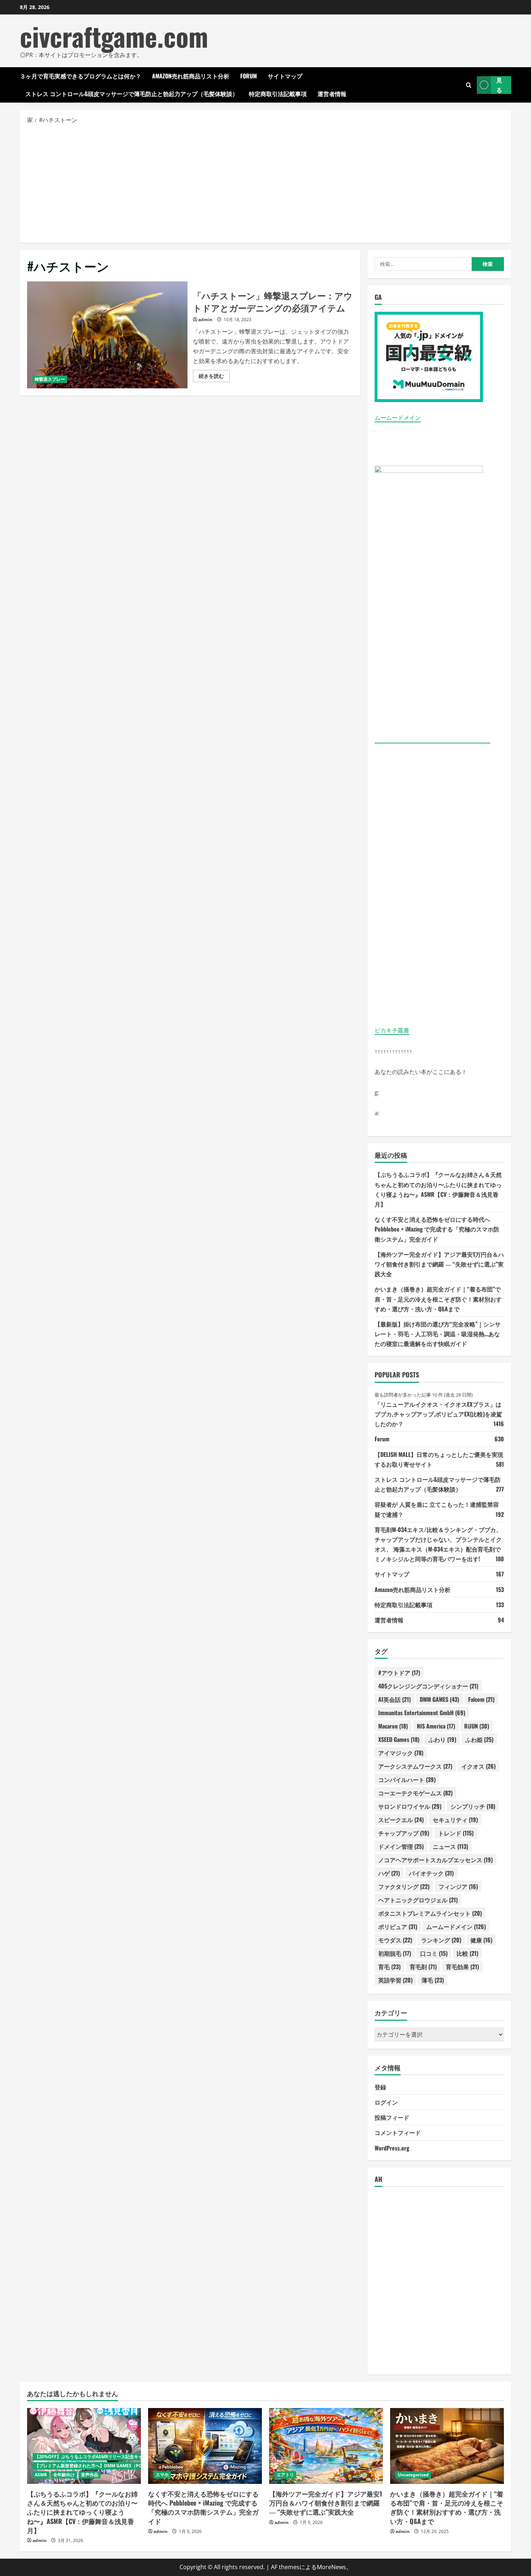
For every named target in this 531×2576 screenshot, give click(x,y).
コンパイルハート (407, 1779)
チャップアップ (404, 1833)
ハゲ (389, 1873)
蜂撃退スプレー (50, 379)
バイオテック (431, 1873)
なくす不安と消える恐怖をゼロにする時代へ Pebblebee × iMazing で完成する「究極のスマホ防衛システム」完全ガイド (437, 1229)
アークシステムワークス (415, 1766)
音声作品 (90, 2475)
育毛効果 (462, 1967)
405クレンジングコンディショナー (428, 1686)
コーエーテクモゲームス (415, 1793)
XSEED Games (399, 1739)
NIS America (436, 1726)
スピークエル (401, 1820)
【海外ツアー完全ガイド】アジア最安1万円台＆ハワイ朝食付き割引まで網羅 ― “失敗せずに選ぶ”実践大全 (439, 1264)
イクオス (478, 1766)
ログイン (386, 2102)
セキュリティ (455, 1820)
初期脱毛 (395, 1953)
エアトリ (285, 2475)
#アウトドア (399, 1673)
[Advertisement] (265, 183)
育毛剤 (423, 1967)
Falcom (481, 1699)
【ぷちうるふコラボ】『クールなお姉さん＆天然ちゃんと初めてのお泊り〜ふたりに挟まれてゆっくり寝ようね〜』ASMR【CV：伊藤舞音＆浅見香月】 (82, 2512)
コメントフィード (398, 2132)
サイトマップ (285, 76)
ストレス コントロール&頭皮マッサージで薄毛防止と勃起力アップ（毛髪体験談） (132, 94)
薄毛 (433, 1980)
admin (205, 320)
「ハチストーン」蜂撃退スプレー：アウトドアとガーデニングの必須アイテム (107, 335)
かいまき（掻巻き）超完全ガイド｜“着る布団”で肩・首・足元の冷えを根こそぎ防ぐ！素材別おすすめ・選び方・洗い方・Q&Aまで (438, 1299)
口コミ (434, 1953)
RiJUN (477, 1726)
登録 (380, 2087)
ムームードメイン (398, 418)
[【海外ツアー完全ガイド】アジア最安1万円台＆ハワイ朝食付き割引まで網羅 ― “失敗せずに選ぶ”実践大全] (326, 2446)
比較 (467, 1953)
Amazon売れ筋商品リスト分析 (191, 76)
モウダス (395, 1940)
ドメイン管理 (401, 1846)
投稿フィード (392, 2117)
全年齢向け (64, 2475)
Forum (249, 76)
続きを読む (214, 377)
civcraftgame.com (114, 36)
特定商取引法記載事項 (278, 94)
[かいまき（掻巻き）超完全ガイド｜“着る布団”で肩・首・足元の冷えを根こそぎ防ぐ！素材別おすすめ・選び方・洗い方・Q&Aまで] (447, 2446)
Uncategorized (413, 2475)
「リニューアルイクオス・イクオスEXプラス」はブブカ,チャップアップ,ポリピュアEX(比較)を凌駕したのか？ (438, 1414)
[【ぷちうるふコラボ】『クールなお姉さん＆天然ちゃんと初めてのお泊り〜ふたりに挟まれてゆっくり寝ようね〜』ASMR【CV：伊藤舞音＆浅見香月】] (84, 2446)
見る (499, 85)
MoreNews (331, 2567)
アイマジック (401, 1753)
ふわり (442, 1739)
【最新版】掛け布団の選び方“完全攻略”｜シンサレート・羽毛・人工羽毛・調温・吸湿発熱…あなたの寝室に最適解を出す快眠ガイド (438, 1334)
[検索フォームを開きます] (469, 85)
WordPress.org (392, 2148)
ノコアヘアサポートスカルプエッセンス (435, 1860)
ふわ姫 (479, 1739)
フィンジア (458, 1886)
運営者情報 (332, 94)
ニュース (450, 1846)
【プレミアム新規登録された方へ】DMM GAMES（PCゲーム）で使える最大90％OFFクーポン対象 (132, 2466)
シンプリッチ (473, 1806)
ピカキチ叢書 (392, 1030)
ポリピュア (398, 1926)
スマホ (162, 2475)
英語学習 (395, 1980)
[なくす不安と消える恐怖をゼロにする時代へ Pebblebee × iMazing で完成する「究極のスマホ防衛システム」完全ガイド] (205, 2446)
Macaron (393, 1726)
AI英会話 (394, 1699)
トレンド (456, 1833)
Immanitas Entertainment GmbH (422, 1713)
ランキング (441, 1940)
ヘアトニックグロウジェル (418, 1900)
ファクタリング (404, 1886)
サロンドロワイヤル (410, 1806)
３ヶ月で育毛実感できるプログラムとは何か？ (81, 76)
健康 (481, 1940)
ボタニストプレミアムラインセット (430, 1913)
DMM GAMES (439, 1699)
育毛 (389, 1967)
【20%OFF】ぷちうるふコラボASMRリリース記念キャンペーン (97, 2457)
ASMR (41, 2475)
